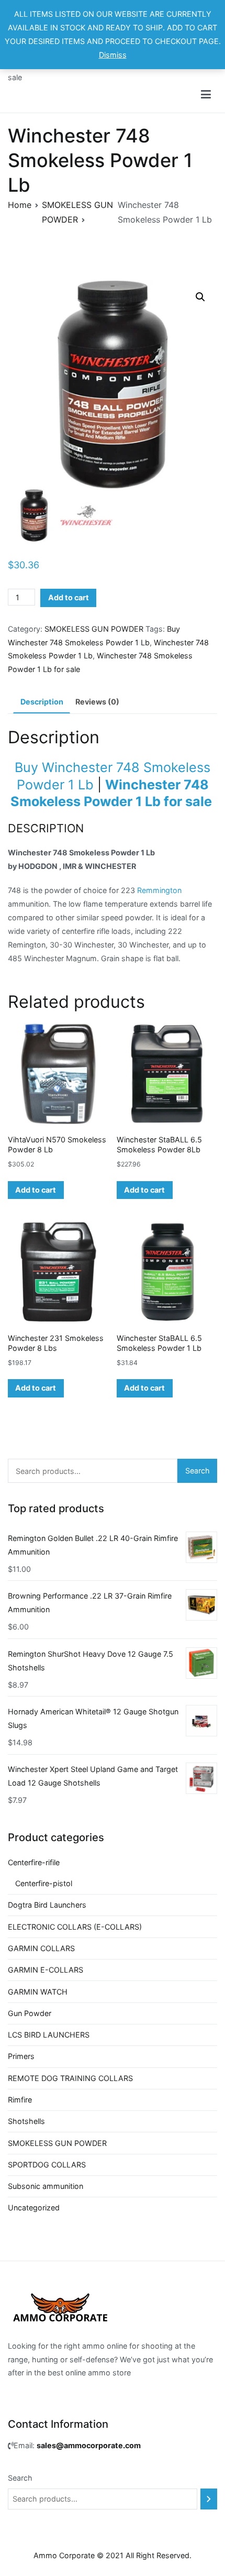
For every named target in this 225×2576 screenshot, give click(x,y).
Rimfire (20, 2100)
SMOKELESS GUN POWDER (94, 629)
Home (20, 205)
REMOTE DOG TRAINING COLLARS (70, 2078)
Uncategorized (34, 2208)
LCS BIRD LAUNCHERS (49, 2035)
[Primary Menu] (206, 95)
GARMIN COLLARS (41, 1948)
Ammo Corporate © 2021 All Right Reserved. (113, 2555)
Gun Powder (30, 2013)
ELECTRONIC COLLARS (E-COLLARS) (75, 1927)
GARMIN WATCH (38, 1992)
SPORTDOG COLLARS (47, 2165)
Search (198, 1471)
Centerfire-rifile (34, 1862)
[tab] (42, 702)
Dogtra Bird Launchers (47, 1905)
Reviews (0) (97, 702)
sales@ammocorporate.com (89, 2445)
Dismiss (113, 55)
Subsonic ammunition (46, 2186)
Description (42, 702)
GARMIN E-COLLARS (46, 1970)
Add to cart (69, 597)
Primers (21, 2056)
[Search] (209, 2499)
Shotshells (26, 2121)
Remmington (159, 890)
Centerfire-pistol (44, 1883)
